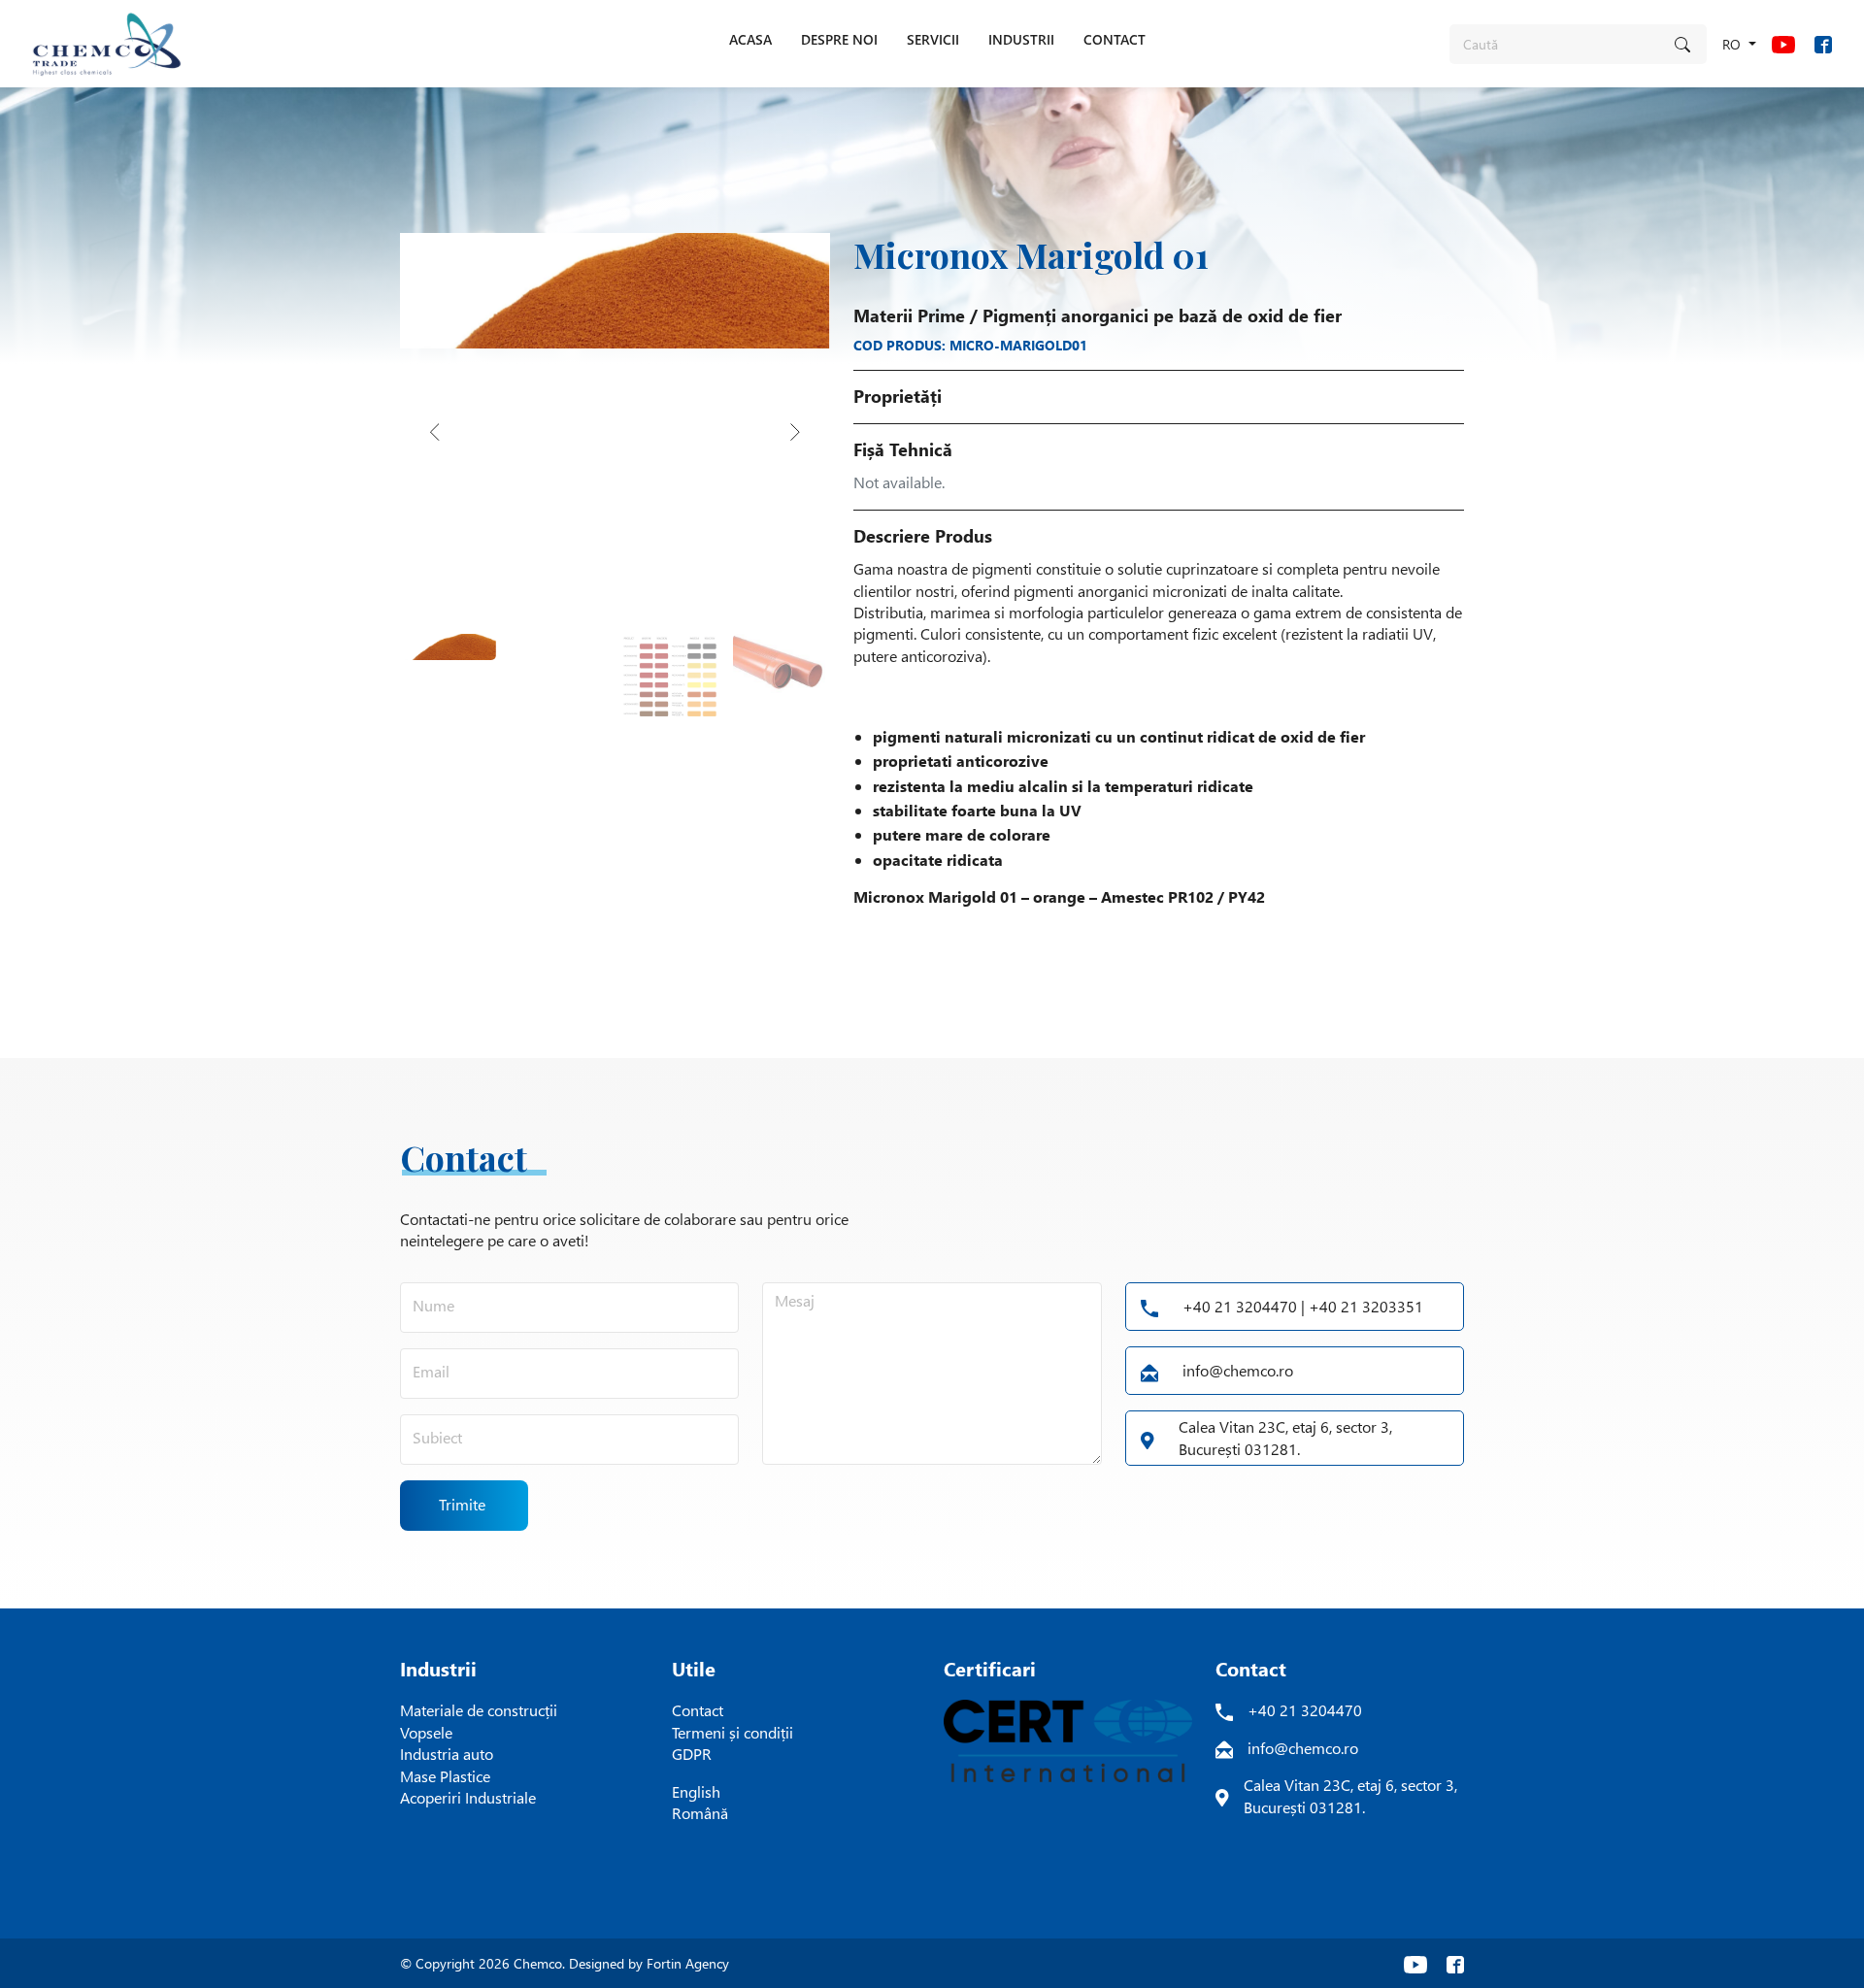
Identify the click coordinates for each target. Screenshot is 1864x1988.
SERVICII (933, 39)
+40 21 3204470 (1305, 1710)
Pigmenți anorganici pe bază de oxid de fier (1162, 315)
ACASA (750, 39)
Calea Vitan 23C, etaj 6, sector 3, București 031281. (1285, 1437)
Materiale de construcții (479, 1710)
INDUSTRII (1021, 39)
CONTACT (1115, 39)
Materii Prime (909, 315)
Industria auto (447, 1754)
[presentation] (434, 431)
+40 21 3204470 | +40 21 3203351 (1303, 1306)
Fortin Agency (688, 1963)
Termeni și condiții (732, 1732)
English (696, 1791)
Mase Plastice (445, 1776)
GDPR (692, 1754)
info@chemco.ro (1238, 1370)
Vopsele (426, 1732)
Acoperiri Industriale (468, 1797)
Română (700, 1813)
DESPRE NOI (839, 39)
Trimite (462, 1504)
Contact (698, 1710)
